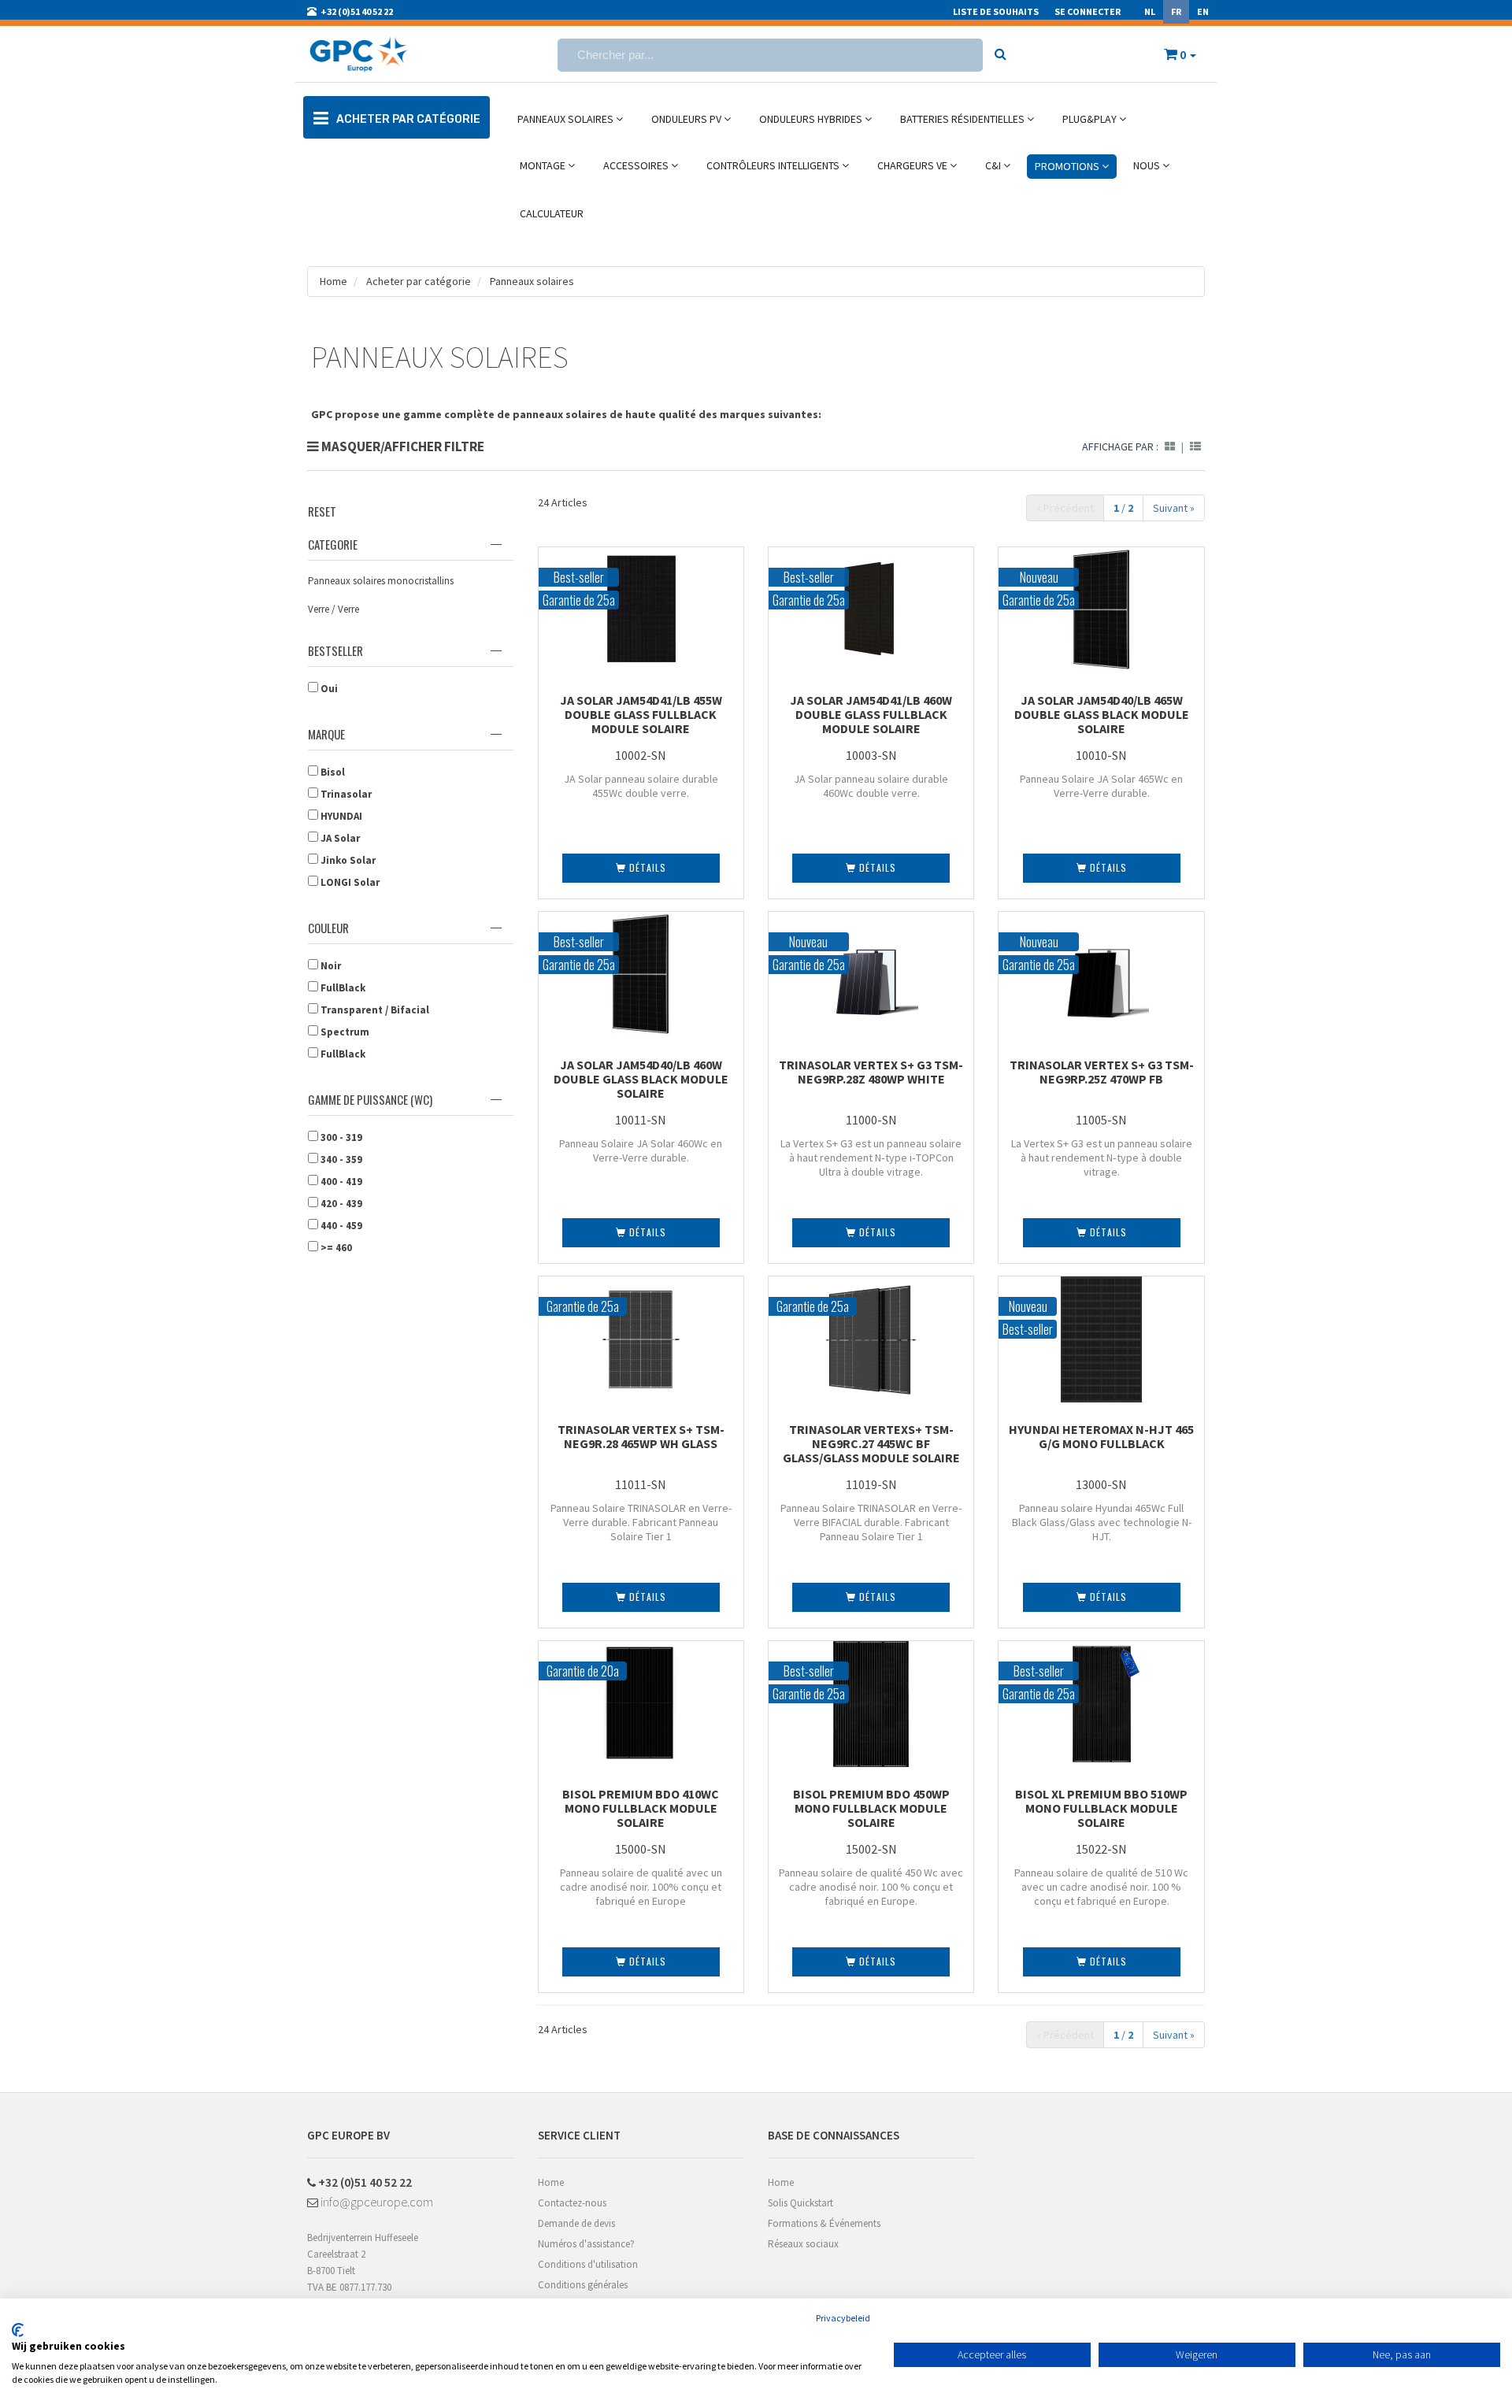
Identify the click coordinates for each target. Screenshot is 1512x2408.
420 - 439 (340, 1204)
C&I (994, 165)
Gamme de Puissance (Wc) (370, 1099)
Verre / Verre (334, 609)
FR (1176, 11)
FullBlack (342, 988)
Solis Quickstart (800, 2203)
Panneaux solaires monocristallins (381, 581)
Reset (322, 511)
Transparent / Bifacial (374, 1010)
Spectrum (344, 1032)
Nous (1148, 165)
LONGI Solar (349, 882)
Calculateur (552, 213)
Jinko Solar (347, 860)
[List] (1195, 446)
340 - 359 (340, 1160)
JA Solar (339, 838)
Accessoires (637, 165)
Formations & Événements (824, 2223)
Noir (330, 966)
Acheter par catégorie (417, 281)
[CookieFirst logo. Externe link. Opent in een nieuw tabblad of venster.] (18, 2330)
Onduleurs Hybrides (812, 119)
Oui (328, 689)
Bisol (332, 772)
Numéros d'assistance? (586, 2244)
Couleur (328, 928)
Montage (544, 165)
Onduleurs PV (687, 119)
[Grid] (1170, 446)
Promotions (1068, 166)
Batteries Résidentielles (964, 119)
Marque (326, 734)
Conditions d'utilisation (588, 2264)
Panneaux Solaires (567, 119)
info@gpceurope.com (376, 2202)
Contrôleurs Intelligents (774, 165)
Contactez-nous (572, 2203)
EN (1203, 11)
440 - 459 (340, 1226)
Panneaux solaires (532, 281)
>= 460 (335, 1248)
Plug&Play (1091, 119)
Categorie (333, 544)
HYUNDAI (340, 816)
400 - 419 (340, 1182)
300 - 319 (340, 1137)
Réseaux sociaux (803, 2244)
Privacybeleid (843, 2318)
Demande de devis (576, 2223)
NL (1150, 11)
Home (334, 281)
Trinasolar (345, 794)
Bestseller (335, 650)
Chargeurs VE (913, 165)
